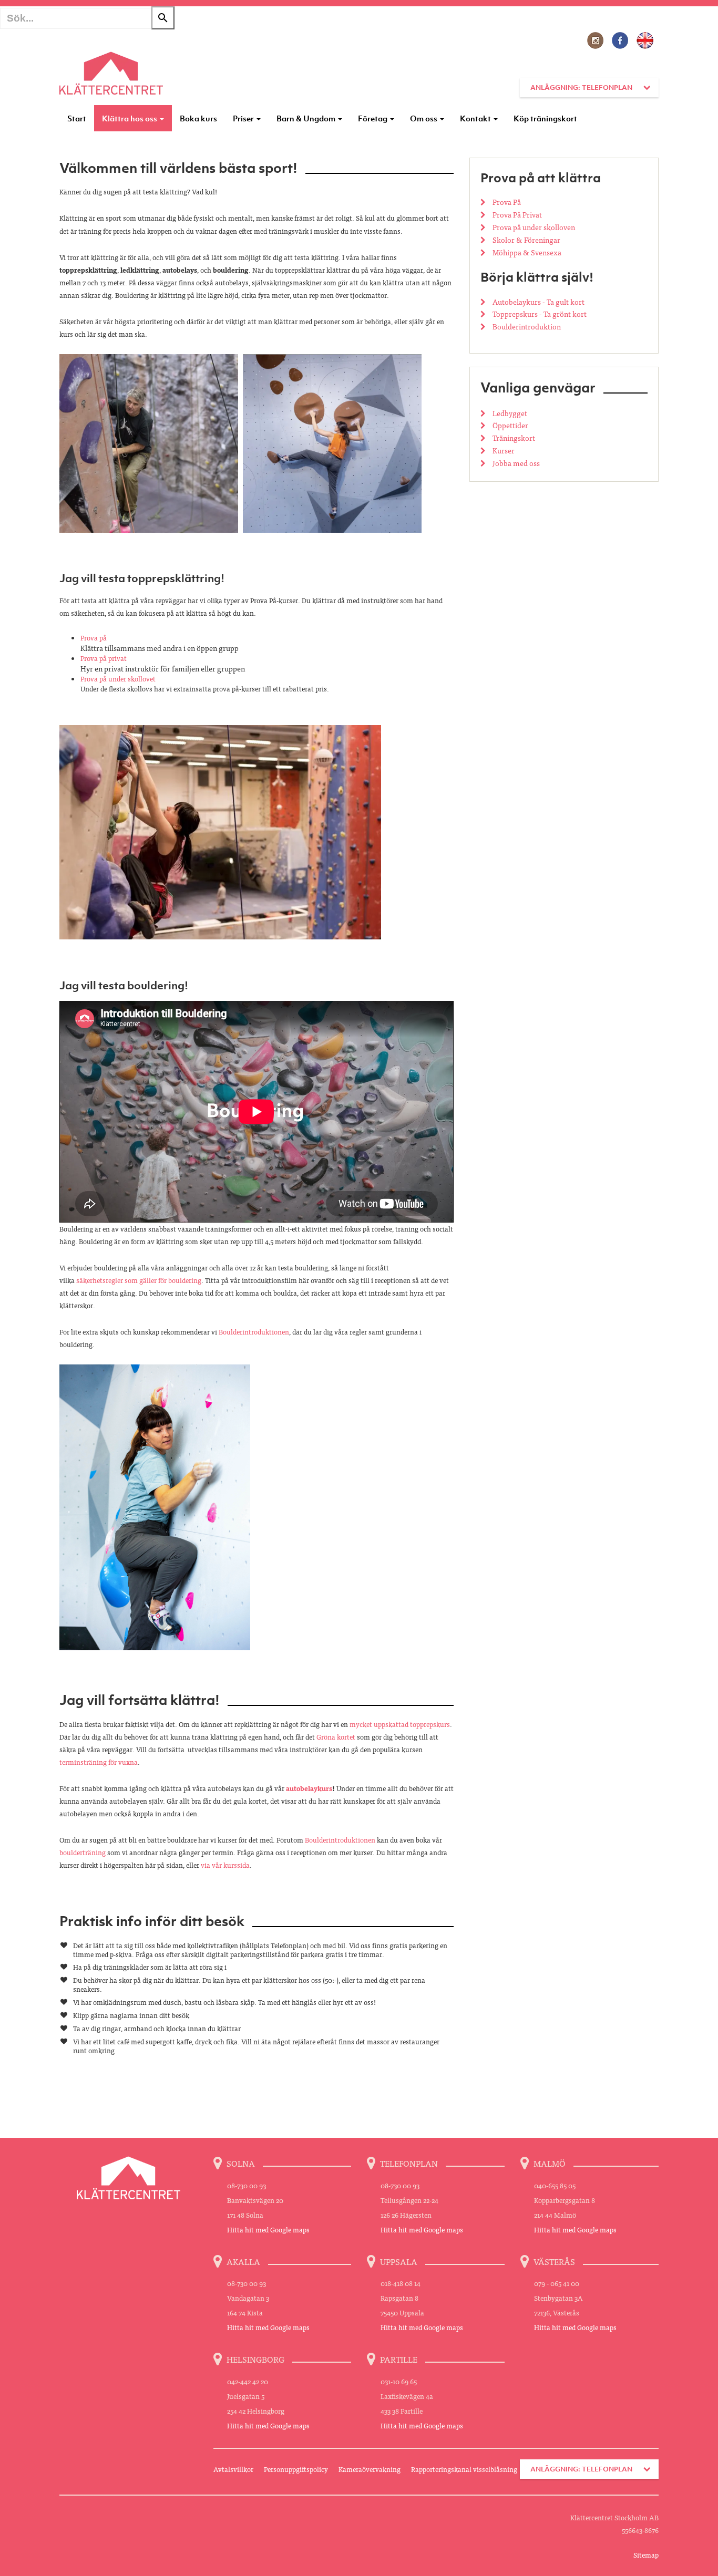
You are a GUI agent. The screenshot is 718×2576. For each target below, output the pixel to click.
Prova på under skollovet (118, 679)
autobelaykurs (309, 1788)
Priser (244, 118)
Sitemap (646, 2555)
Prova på (94, 638)
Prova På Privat (516, 214)
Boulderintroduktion (526, 326)
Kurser (503, 450)
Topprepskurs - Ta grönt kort (539, 314)
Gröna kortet (336, 1737)
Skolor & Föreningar (526, 240)
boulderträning (83, 1852)
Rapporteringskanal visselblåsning (464, 2469)
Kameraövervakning (370, 2469)
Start (77, 118)
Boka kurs (198, 118)
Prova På (506, 202)
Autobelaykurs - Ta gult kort (538, 302)
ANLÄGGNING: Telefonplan (581, 87)
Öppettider (510, 425)
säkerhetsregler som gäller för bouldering (139, 1280)
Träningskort (513, 438)
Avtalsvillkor (233, 2469)
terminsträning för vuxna (99, 1762)
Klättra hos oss (130, 118)
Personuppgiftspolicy (296, 2469)
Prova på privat (104, 658)
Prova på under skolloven (533, 227)
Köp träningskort (545, 118)
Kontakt (476, 118)
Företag (373, 118)
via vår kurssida (225, 1865)
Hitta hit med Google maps (268, 2230)
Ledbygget (509, 413)
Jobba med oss (515, 463)
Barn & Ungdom (307, 118)
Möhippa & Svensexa (526, 252)
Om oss (424, 118)
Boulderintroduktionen (254, 1332)
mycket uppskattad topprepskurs (400, 1724)
